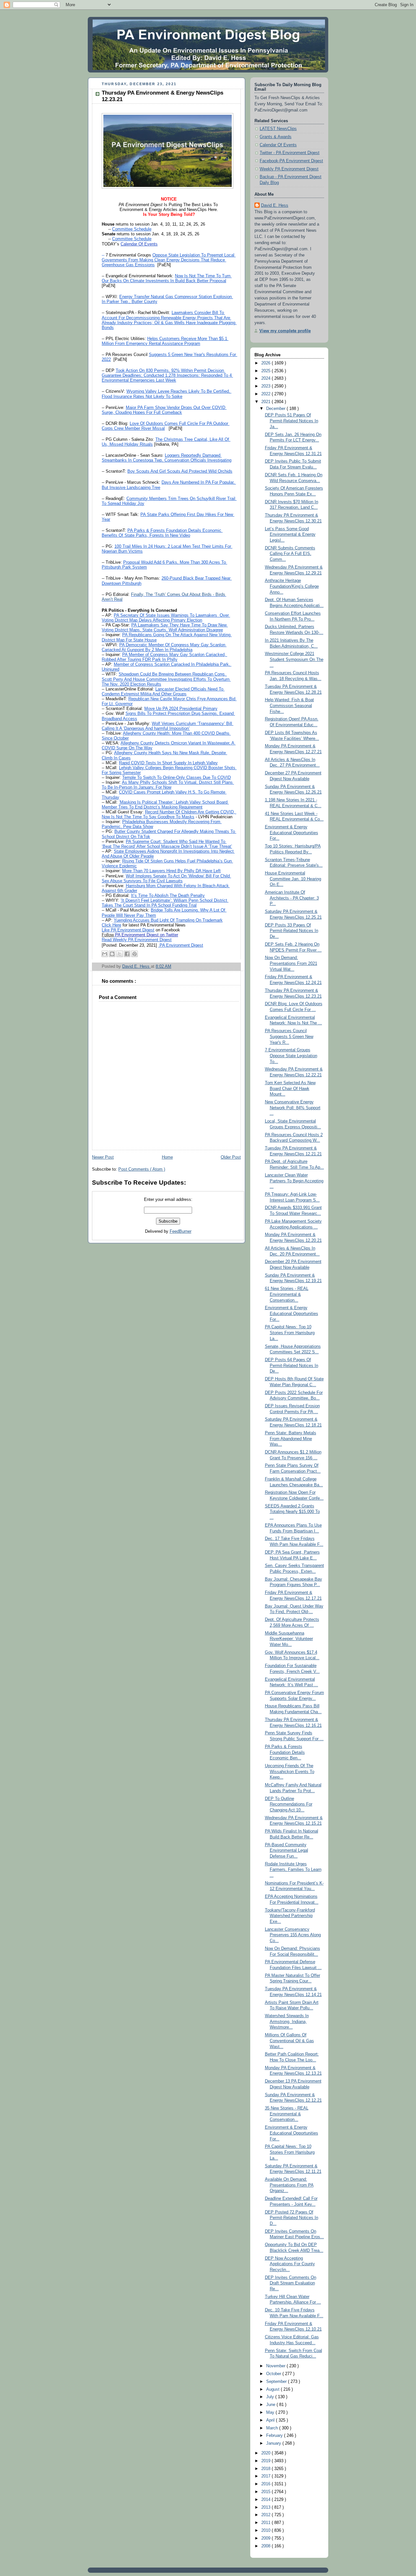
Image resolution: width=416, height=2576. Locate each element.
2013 (266, 2507)
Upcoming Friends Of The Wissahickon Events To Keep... (290, 1772)
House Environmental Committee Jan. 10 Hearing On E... (293, 879)
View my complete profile (285, 331)
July (271, 2397)
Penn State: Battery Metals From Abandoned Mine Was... (291, 1439)
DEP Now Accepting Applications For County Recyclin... (290, 2264)
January (274, 2443)
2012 (266, 2515)
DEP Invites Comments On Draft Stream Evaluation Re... (291, 2283)
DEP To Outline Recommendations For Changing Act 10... (289, 1804)
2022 (266, 394)
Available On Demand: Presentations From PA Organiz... (289, 2185)
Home (167, 1157)
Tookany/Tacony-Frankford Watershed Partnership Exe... (290, 1916)
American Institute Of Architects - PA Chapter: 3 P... (292, 898)
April (271, 2420)
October (274, 2374)
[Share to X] (120, 954)
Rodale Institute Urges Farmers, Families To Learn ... (293, 1870)
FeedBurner (181, 1231)
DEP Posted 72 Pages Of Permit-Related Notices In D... (292, 2218)
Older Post (231, 1157)
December (276, 409)
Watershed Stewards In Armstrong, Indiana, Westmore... (287, 2022)
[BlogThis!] (112, 954)
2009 (266, 2538)
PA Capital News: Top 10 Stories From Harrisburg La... (290, 2152)
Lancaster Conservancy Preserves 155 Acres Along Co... (293, 1935)
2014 (266, 2500)
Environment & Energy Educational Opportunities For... (292, 833)
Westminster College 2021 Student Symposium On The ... (294, 659)
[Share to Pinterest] (135, 954)
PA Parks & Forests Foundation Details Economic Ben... (285, 1752)
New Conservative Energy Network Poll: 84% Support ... (293, 1108)
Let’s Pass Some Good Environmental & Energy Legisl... (290, 535)
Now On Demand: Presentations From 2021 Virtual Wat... (291, 963)
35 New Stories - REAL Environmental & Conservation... (287, 2114)
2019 (266, 2461)
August (273, 2389)
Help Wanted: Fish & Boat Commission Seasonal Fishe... (289, 706)
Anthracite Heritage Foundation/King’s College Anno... (292, 586)
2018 (266, 2469)
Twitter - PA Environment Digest (290, 153)
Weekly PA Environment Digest (289, 169)
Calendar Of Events (278, 145)
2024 (266, 378)
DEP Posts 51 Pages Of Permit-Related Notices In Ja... (292, 421)
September (277, 2382)
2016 (266, 2484)
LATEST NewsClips (278, 129)
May (271, 2412)
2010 (266, 2530)
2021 (266, 402)
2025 (266, 371)
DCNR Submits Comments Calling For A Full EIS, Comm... (290, 554)
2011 (266, 2523)
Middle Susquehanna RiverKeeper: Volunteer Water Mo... (289, 1639)
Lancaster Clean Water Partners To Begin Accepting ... (294, 1181)
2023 (266, 386)
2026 (266, 363)
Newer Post (103, 1157)
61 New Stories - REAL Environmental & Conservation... (287, 1294)
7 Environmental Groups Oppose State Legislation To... (291, 1056)
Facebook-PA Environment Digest (291, 161)
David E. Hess (275, 205)
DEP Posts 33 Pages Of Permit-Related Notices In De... (292, 931)
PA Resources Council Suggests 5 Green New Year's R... (289, 1037)
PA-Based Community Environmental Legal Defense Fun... (286, 1851)
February (275, 2436)
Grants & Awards (276, 137)
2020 (266, 2453)
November (276, 2366)
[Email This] (105, 954)
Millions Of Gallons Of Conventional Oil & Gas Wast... (289, 2041)
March (273, 2428)
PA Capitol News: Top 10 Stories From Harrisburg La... (290, 1333)
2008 (266, 2546)
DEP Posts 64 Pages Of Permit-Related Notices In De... (292, 1366)
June (271, 2405)
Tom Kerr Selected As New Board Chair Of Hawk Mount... (290, 1089)
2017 (266, 2476)
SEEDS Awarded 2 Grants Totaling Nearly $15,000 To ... (292, 1512)
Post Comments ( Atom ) (142, 1169)
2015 (266, 2492)
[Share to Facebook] (127, 954)
